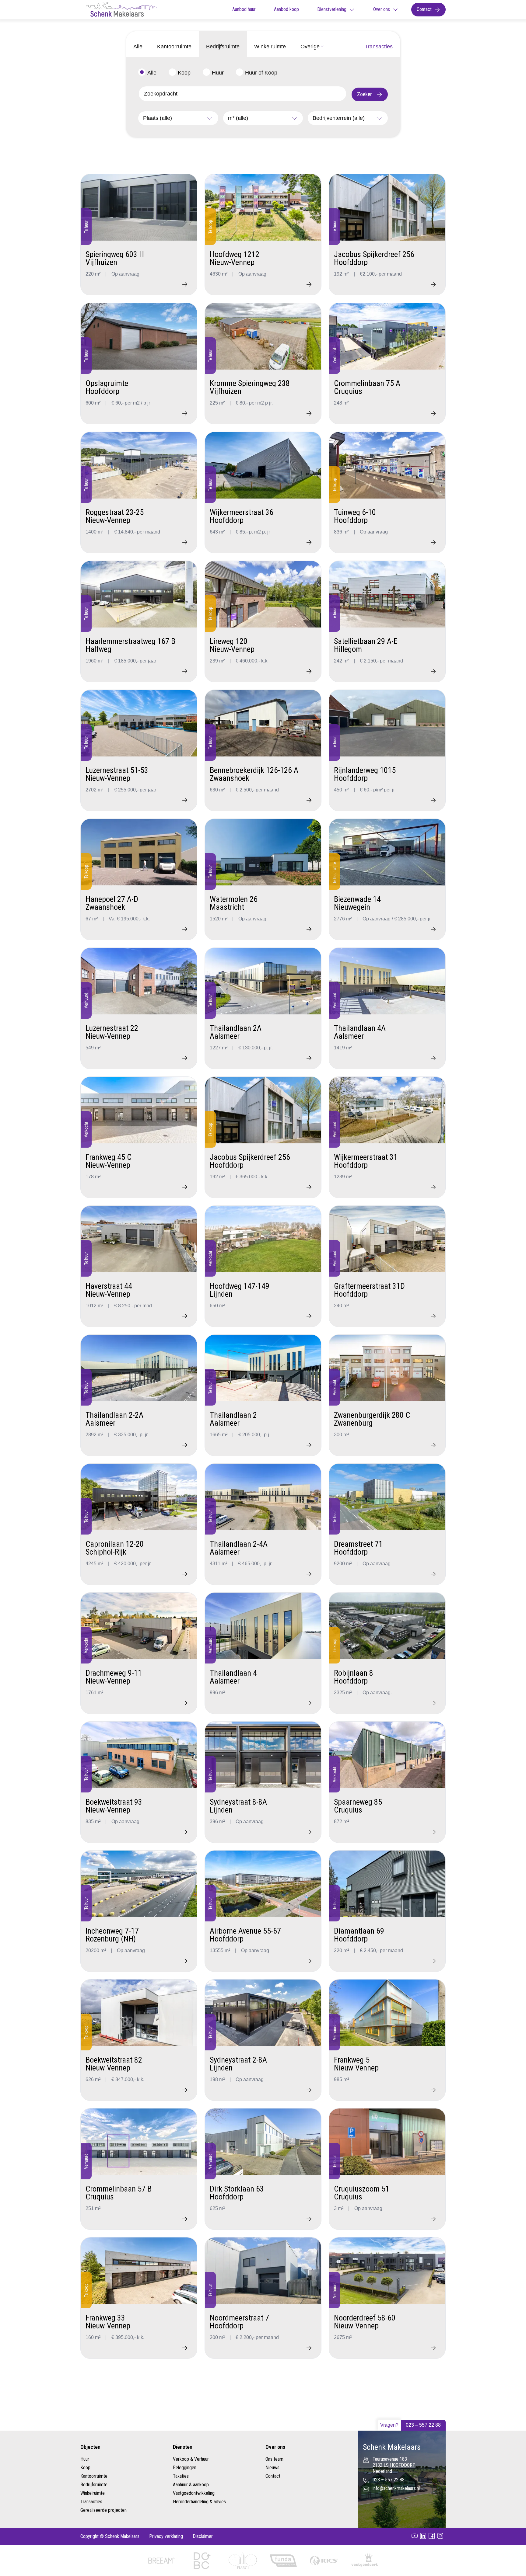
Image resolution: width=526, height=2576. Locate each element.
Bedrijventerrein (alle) (339, 118)
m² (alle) (238, 118)
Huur (218, 73)
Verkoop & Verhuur (191, 2459)
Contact (424, 9)
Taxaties (181, 2476)
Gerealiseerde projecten (103, 2510)
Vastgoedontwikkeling (194, 2493)
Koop (184, 73)
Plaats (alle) (158, 118)
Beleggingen (185, 2468)
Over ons (382, 9)
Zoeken (365, 94)
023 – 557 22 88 (423, 2425)
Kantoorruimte (94, 2476)
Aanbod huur (244, 9)
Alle (152, 73)
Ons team (274, 2459)
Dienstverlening (332, 9)
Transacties (91, 2502)
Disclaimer (203, 2536)
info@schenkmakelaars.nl (396, 2488)
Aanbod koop (286, 9)
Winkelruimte (93, 2493)
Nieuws (272, 2468)
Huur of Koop (261, 73)
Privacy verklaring (166, 2536)
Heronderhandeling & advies (199, 2502)
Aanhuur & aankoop (191, 2485)
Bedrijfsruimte (94, 2485)
